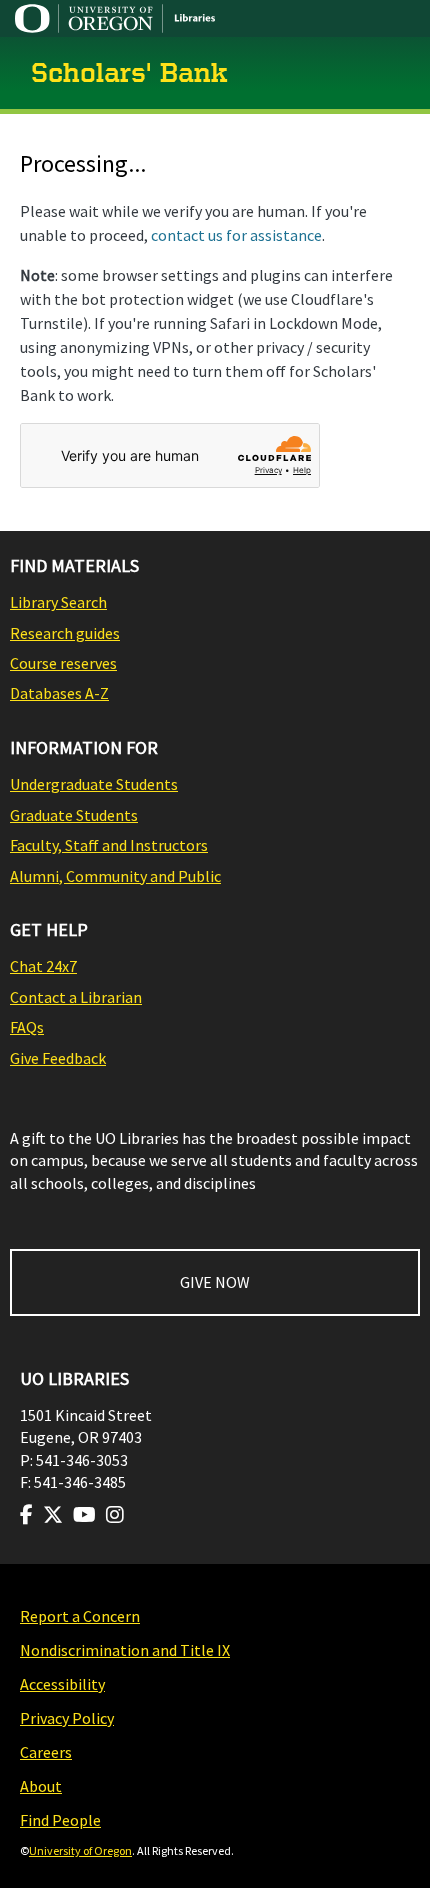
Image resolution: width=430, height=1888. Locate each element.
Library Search (58, 602)
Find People (60, 1820)
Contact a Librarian (76, 997)
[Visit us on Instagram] (115, 1515)
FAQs (27, 1027)
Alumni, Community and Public (115, 876)
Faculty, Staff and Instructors (109, 845)
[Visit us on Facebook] (26, 1515)
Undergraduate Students (94, 784)
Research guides (65, 633)
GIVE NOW (215, 1282)
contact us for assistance (236, 235)
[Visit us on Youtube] (84, 1515)
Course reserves (63, 663)
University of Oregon (80, 1850)
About (41, 1786)
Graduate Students (74, 815)
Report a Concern (80, 1616)
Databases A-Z (59, 693)
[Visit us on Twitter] (53, 1515)
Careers (46, 1752)
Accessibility (62, 1684)
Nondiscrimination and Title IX (125, 1650)
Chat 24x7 (43, 966)
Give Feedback (58, 1058)
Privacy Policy (67, 1718)
